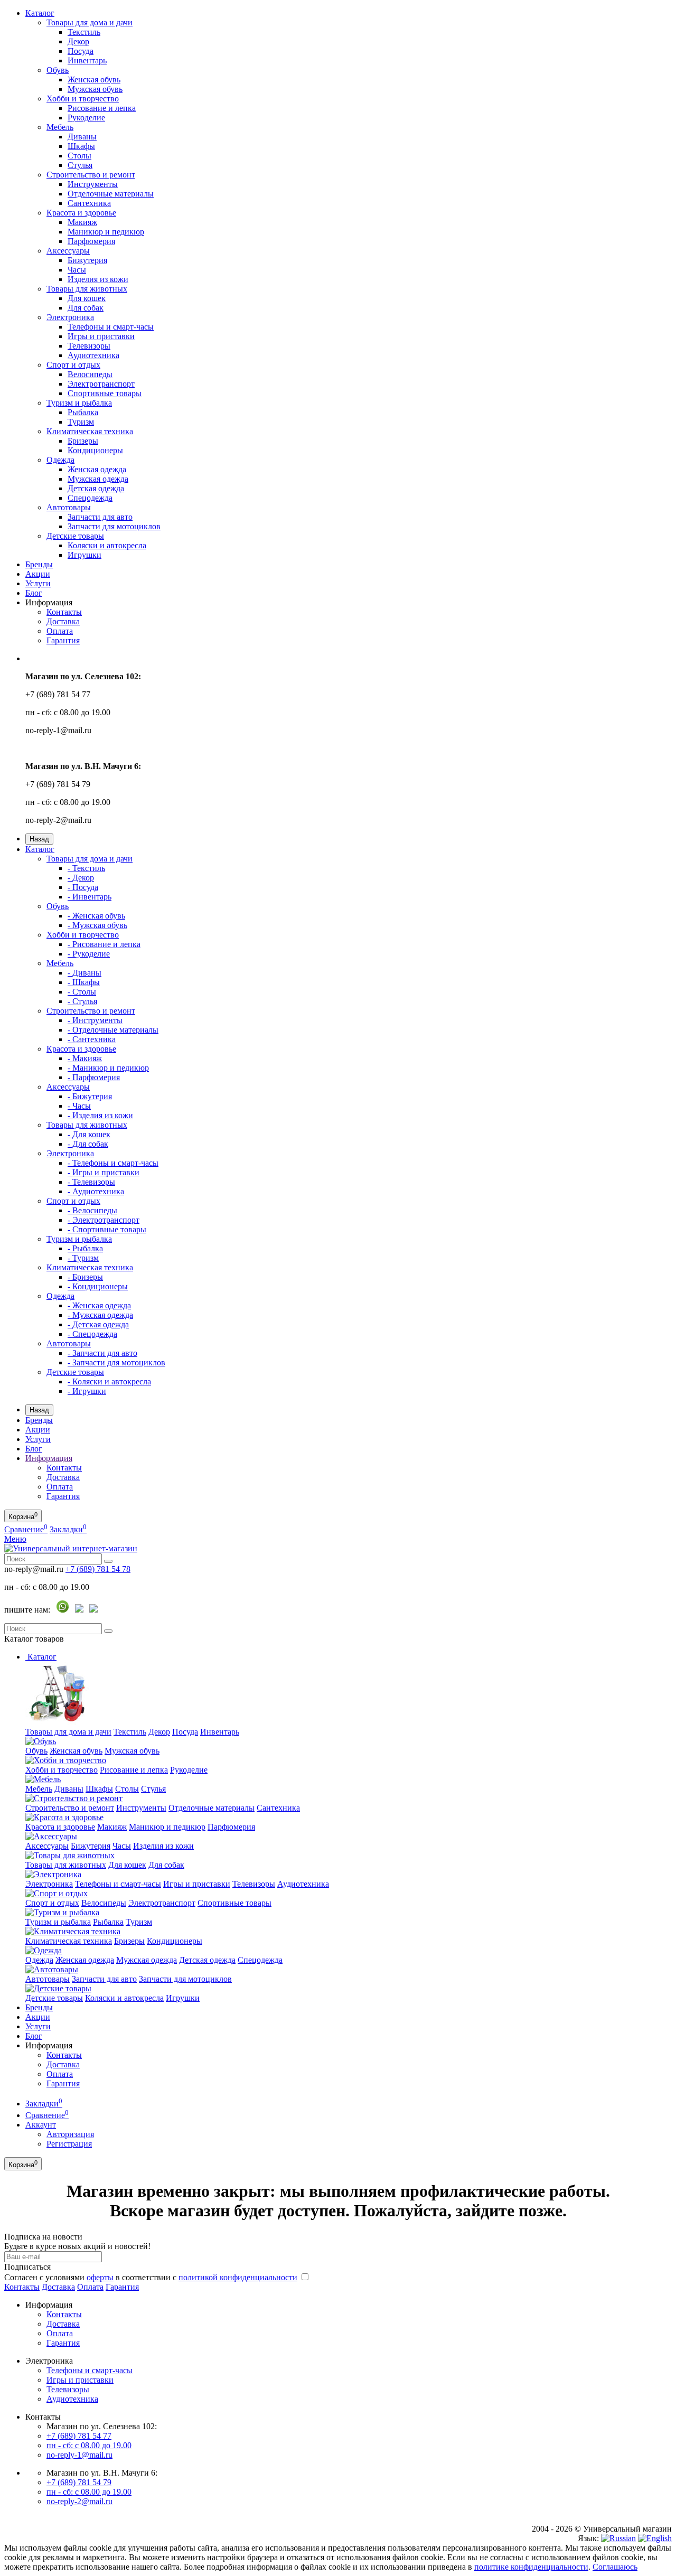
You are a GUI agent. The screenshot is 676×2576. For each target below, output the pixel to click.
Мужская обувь (95, 89)
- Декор (81, 878)
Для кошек (87, 298)
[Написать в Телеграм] (79, 1610)
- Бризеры (85, 1277)
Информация (49, 1458)
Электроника (70, 317)
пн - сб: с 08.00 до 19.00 (89, 2445)
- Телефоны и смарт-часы (113, 1163)
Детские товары (75, 536)
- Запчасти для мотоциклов (116, 1362)
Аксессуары (68, 251)
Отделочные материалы (111, 194)
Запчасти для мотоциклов (114, 526)
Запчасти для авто (100, 517)
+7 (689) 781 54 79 (79, 2482)
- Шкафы (84, 982)
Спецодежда (90, 498)
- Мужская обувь (97, 925)
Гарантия (63, 640)
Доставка (63, 621)
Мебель (60, 127)
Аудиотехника (93, 355)
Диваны (82, 137)
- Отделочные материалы (113, 1030)
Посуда (81, 51)
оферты (100, 2277)
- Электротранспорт (104, 1220)
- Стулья (82, 1001)
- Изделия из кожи (100, 1115)
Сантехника (89, 203)
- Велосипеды (92, 1210)
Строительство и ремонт (91, 175)
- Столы (82, 992)
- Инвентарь (90, 897)
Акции (38, 574)
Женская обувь (94, 79)
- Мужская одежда (100, 1315)
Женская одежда (97, 469)
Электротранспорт (101, 384)
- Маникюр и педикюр (108, 1068)
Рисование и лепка (102, 108)
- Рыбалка (85, 1248)
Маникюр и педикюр (106, 232)
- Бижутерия (90, 1096)
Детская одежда (96, 488)
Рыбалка (83, 412)
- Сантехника (92, 1039)
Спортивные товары (105, 393)
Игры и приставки (101, 336)
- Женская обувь (96, 916)
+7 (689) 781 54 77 (79, 2436)
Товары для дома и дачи (90, 22)
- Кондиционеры (98, 1286)
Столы (79, 156)
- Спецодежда (92, 1334)
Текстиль (84, 32)
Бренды (39, 564)
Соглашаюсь (615, 2567)
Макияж (82, 222)
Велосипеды (90, 374)
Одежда (60, 460)
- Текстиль (86, 868)
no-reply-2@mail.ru (79, 2501)
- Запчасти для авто (102, 1353)
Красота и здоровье (81, 213)
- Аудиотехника (96, 1191)
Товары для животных (87, 289)
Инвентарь (87, 60)
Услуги (38, 583)
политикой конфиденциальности (238, 2277)
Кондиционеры (95, 450)
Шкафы (81, 146)
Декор (78, 41)
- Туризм (83, 1258)
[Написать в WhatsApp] (63, 1610)
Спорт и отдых (73, 365)
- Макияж (85, 1058)
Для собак (86, 308)
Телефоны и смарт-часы (111, 327)
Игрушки (84, 555)
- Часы (79, 1106)
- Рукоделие (89, 954)
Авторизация (70, 2134)
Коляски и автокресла (107, 545)
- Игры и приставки (104, 1172)
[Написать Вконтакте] (93, 1610)
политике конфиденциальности (531, 2567)
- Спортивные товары (107, 1229)
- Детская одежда (98, 1324)
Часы (77, 270)
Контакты (64, 612)
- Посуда (83, 887)
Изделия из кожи (98, 279)
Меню (15, 1539)
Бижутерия (87, 260)
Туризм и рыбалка (79, 403)
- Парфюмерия (94, 1077)
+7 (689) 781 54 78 (98, 1569)
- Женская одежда (99, 1305)
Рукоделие (86, 118)
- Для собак (88, 1144)
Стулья (80, 165)
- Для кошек (89, 1134)
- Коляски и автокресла (109, 1381)
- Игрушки (87, 1391)
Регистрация (69, 2144)
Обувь (58, 70)
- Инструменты (95, 1020)
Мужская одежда (98, 479)
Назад (39, 839)
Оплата (60, 631)
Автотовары (69, 507)
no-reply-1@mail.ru (79, 2455)
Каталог (40, 13)
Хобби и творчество (83, 99)
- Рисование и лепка (104, 944)
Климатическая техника (90, 431)
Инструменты (93, 184)
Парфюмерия (91, 241)
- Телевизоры (91, 1182)
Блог (34, 593)
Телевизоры (89, 346)
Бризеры (83, 441)
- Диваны (84, 973)
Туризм (81, 422)
